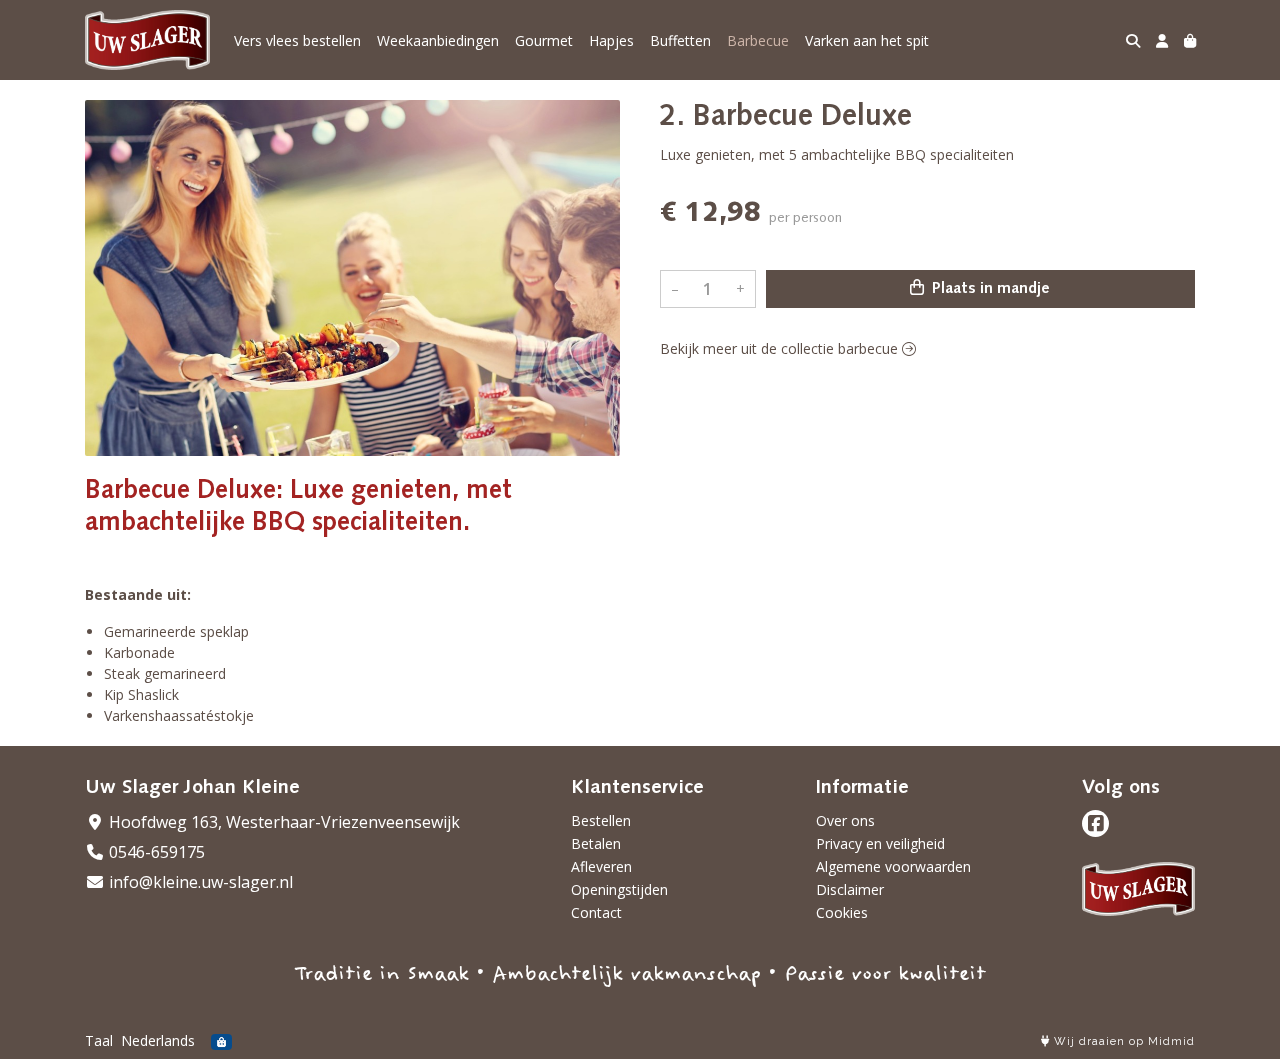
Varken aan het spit (867, 40)
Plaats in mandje (989, 289)
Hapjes (611, 40)
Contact (596, 912)
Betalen (596, 843)
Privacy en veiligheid (880, 843)
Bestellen (601, 820)
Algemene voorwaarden (893, 866)
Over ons (845, 820)
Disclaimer (850, 889)
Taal (99, 1040)
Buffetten (680, 40)
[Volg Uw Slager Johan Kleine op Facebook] (1095, 823)
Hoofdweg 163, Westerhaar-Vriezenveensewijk (282, 822)
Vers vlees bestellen (297, 40)
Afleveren (601, 866)
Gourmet (544, 40)
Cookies (842, 912)
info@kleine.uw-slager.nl (199, 882)
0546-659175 (155, 852)
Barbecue (758, 40)
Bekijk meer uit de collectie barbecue (781, 348)
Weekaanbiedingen (438, 40)
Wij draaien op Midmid (1122, 1041)
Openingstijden (619, 889)
